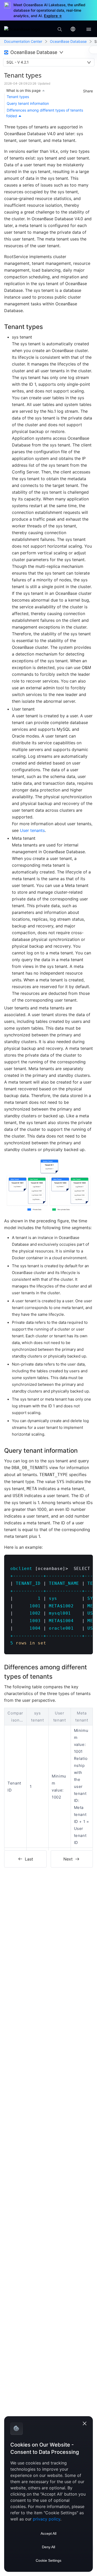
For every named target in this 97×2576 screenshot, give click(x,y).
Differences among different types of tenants (45, 110)
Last (29, 1859)
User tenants (32, 830)
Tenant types (18, 97)
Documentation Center (23, 41)
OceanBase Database (68, 41)
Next (68, 1859)
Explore (53, 16)
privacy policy (47, 2519)
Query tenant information (28, 103)
